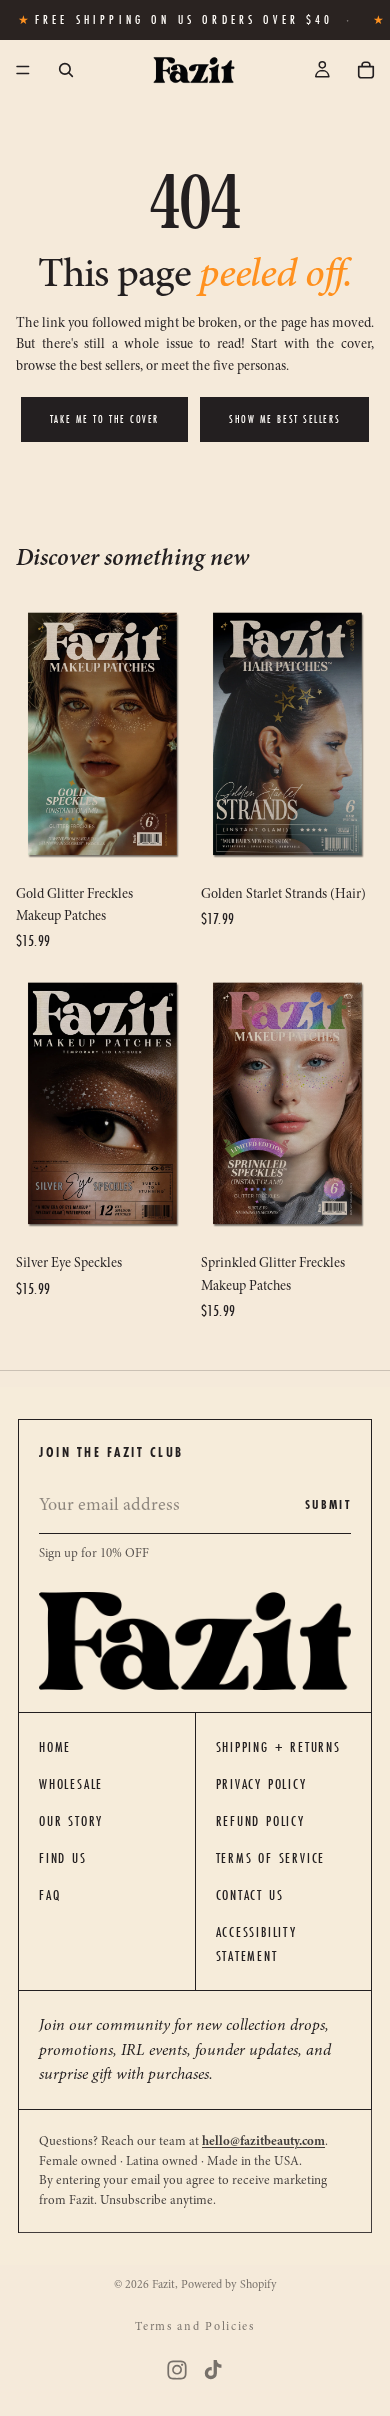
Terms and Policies (194, 2326)
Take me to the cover (104, 419)
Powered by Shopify (229, 2284)
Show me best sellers (284, 419)
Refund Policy (260, 1821)
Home (55, 1747)
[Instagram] (177, 2370)
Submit (328, 1504)
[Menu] (23, 71)
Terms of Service (271, 1858)
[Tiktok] (213, 2370)
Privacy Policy (261, 1784)
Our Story (71, 1821)
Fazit (163, 2284)
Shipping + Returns (278, 1747)
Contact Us (250, 1895)
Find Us (63, 1858)
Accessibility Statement (256, 1944)
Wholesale (71, 1784)
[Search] (66, 70)
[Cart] (366, 70)
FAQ (49, 1895)
